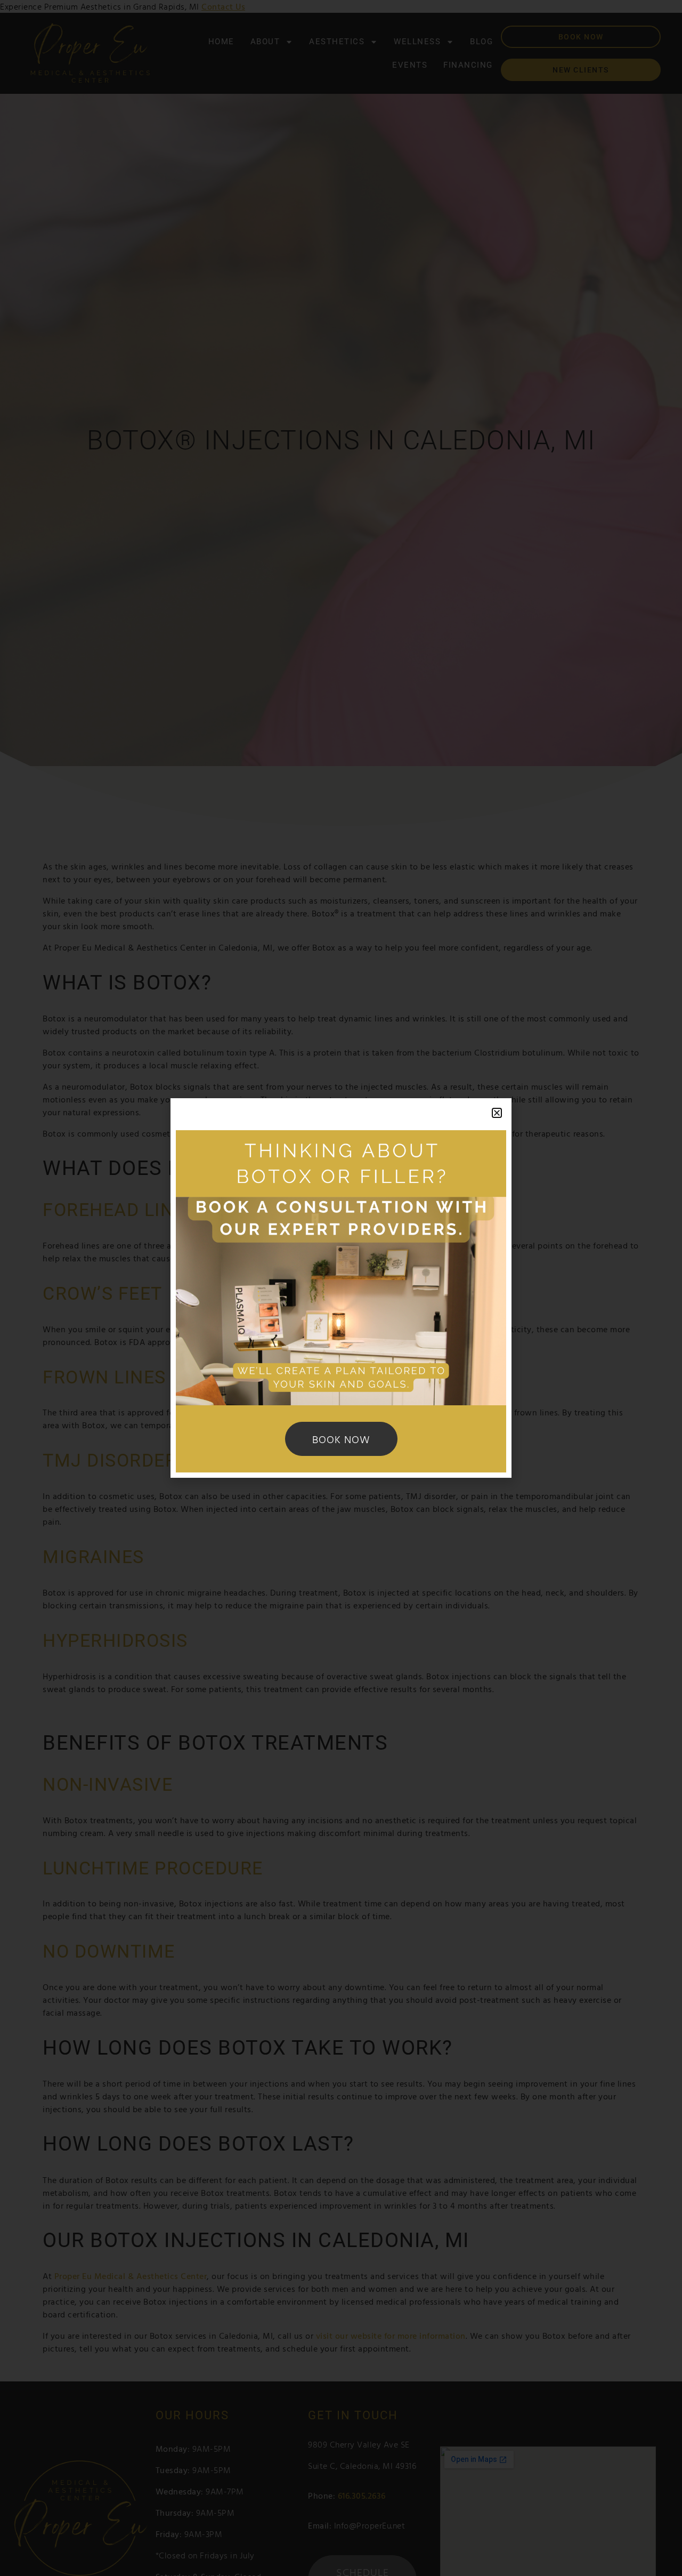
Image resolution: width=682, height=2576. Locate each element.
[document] (341, 1288)
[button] (497, 1113)
